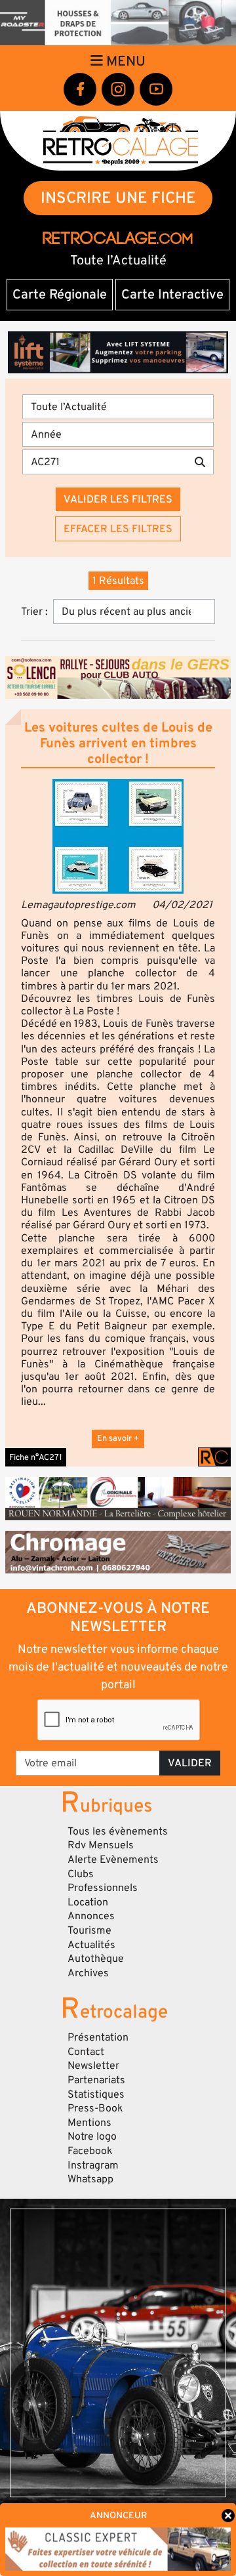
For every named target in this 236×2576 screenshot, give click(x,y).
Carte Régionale (60, 295)
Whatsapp (90, 2179)
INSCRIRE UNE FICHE (118, 198)
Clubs (81, 1874)
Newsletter (93, 2066)
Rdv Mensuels (101, 1845)
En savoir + (118, 1438)
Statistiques (96, 2094)
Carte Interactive (172, 295)
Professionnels (103, 1888)
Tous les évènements (118, 1831)
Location (88, 1902)
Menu (124, 61)
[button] (118, 836)
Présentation (98, 2037)
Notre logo (92, 2136)
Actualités (91, 1945)
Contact (86, 2052)
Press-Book (95, 2108)
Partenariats (96, 2080)
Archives (88, 1973)
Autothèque (96, 1959)
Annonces (91, 1916)
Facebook (90, 2151)
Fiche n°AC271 (36, 1457)
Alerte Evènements (113, 1859)
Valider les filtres (118, 499)
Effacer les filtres (118, 529)
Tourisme (89, 1930)
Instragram (93, 2165)
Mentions (89, 2123)
